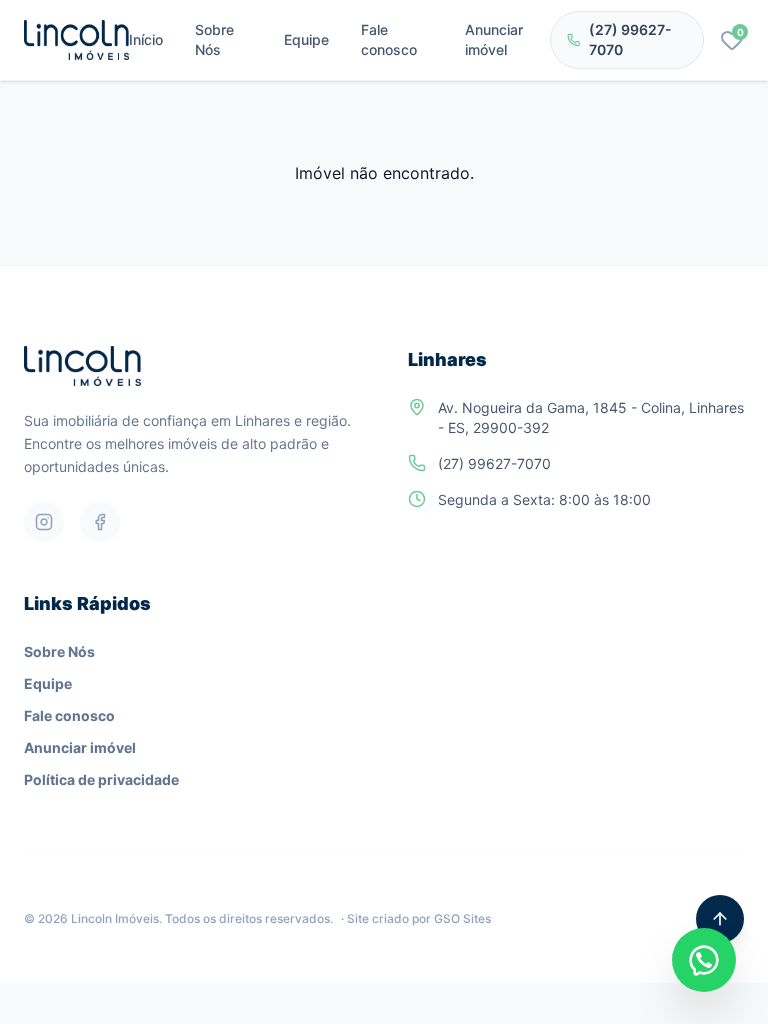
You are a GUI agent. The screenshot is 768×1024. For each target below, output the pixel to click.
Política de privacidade (101, 779)
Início (146, 39)
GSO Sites (462, 918)
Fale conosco (389, 39)
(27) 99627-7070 (630, 39)
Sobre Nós (214, 39)
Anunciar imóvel (494, 39)
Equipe (306, 39)
